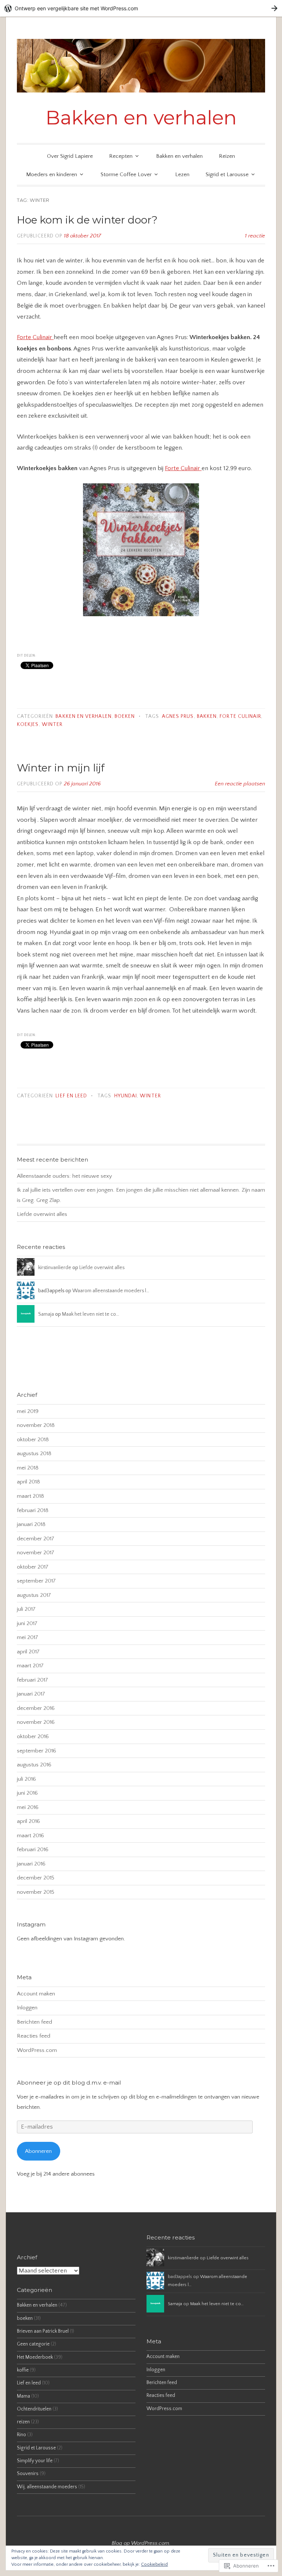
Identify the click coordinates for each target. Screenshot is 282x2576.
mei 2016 (28, 1807)
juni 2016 (27, 1793)
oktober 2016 (33, 1736)
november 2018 (36, 1425)
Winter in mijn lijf (61, 768)
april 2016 (28, 1821)
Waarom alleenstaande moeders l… (111, 1291)
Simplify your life (35, 2461)
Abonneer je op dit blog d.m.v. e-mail (69, 2083)
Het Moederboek (35, 2357)
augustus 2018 (34, 1454)
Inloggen (27, 2008)
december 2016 (36, 1708)
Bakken (207, 717)
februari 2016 (33, 1850)
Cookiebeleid (154, 2564)
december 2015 (36, 1878)
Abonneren (38, 2151)
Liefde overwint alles (42, 1214)
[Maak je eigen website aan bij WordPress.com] (141, 8)
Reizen (227, 156)
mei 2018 (28, 1468)
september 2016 (37, 1751)
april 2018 (28, 1482)
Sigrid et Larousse (227, 175)
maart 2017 (30, 1666)
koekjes (28, 725)
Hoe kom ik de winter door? (87, 220)
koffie (23, 2370)
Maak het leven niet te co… (91, 1314)
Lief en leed (71, 1096)
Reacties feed (34, 2036)
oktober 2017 (33, 1567)
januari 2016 (31, 1864)
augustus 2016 (34, 1765)
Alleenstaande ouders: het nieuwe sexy (64, 1176)
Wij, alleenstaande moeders (47, 2487)
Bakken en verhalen (141, 117)
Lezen (182, 175)
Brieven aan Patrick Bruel (43, 2331)
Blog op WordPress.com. (141, 2543)
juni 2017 (27, 1623)
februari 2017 (32, 1680)
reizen (23, 2422)
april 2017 (28, 1652)
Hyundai (126, 1096)
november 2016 (36, 1722)
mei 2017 (28, 1637)
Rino (21, 2435)
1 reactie (255, 236)
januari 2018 (31, 1524)
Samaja (46, 1314)
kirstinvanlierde (55, 1268)
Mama (23, 2396)
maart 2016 (30, 1836)
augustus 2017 (34, 1595)
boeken (125, 717)
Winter (52, 725)
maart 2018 (30, 1496)
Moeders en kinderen (52, 175)
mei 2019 (28, 1411)
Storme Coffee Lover (126, 175)
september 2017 (36, 1581)
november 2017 (36, 1553)
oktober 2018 (33, 1440)
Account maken (36, 1994)
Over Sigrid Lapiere (70, 156)
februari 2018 (33, 1510)
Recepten (121, 156)
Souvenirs (28, 2474)
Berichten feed (35, 2022)
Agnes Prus (178, 717)
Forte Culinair (35, 337)
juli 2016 (26, 1779)
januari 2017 (31, 1694)
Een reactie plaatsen (240, 784)
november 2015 (36, 1892)
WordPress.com (37, 2050)
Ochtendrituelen (34, 2409)
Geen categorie (33, 2344)
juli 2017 (26, 1609)
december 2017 (36, 1539)
